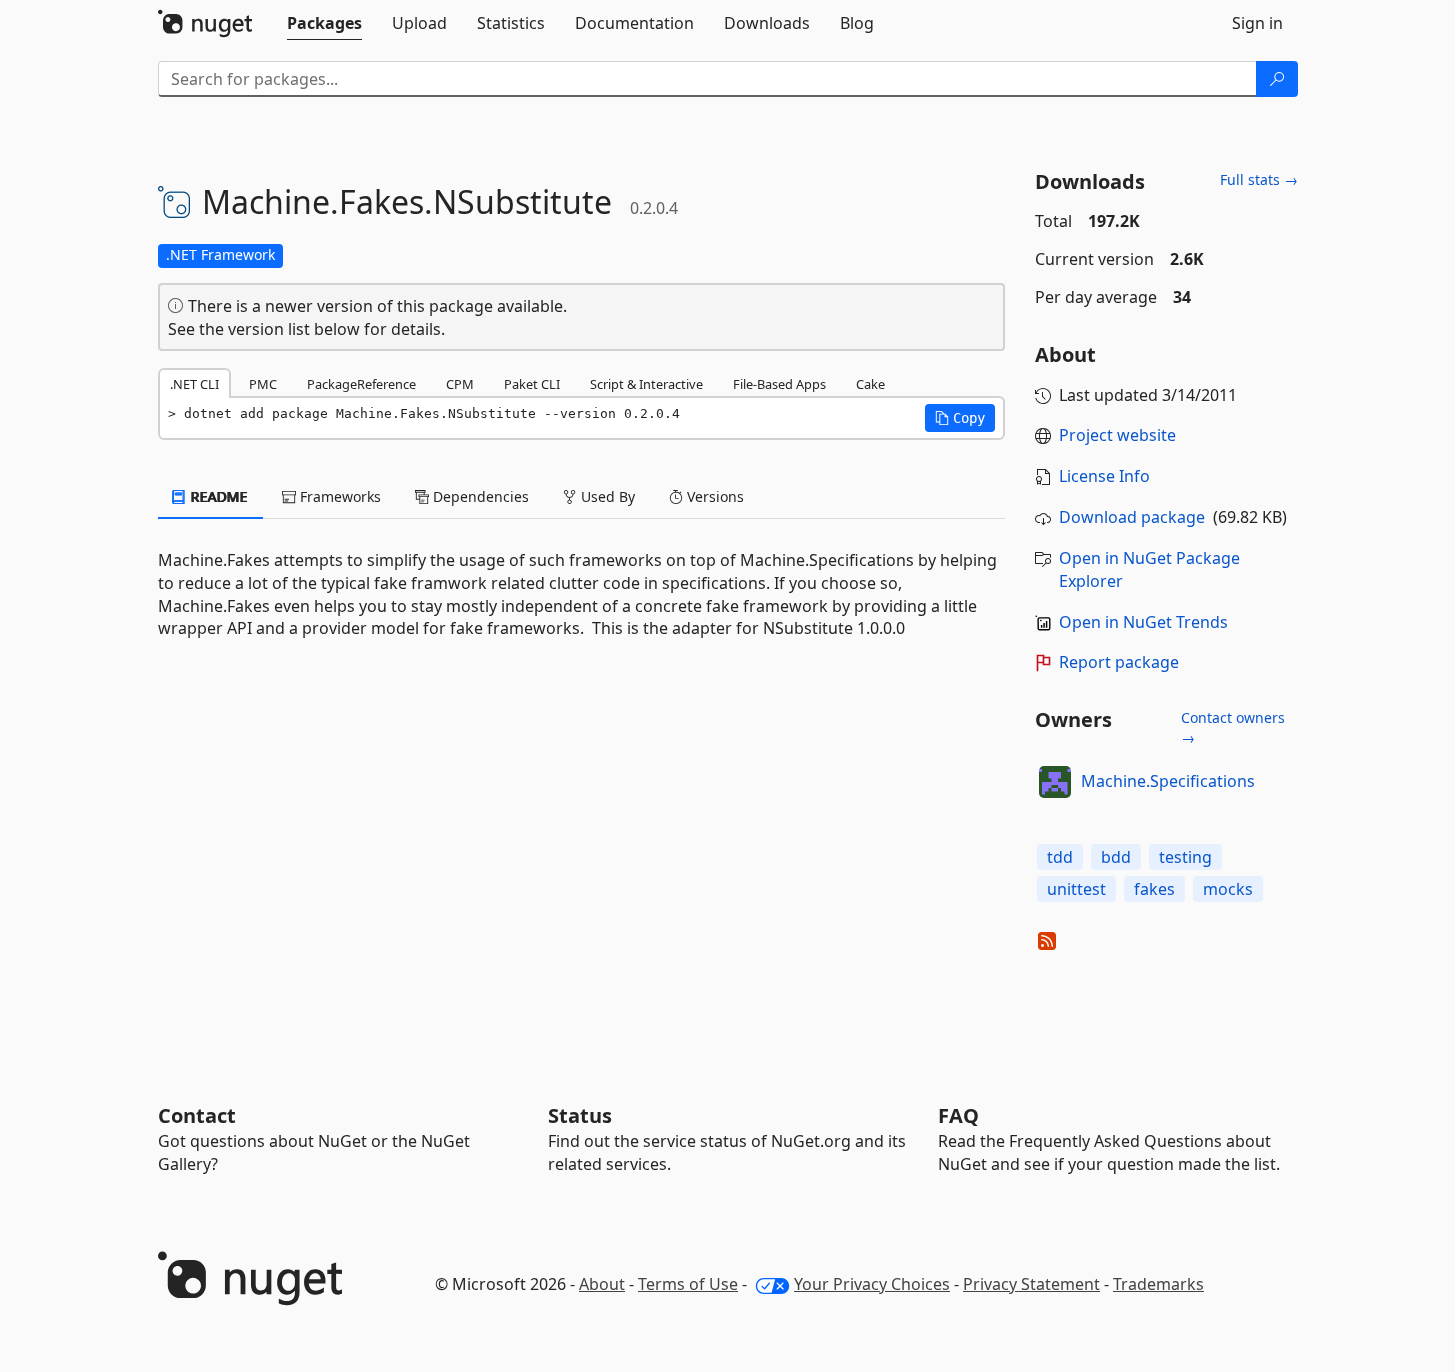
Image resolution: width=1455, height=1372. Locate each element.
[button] (960, 418)
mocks (1228, 889)
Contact (197, 1115)
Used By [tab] (606, 496)
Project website (1117, 435)
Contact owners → (1233, 727)
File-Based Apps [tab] (779, 384)
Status (580, 1115)
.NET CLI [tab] (194, 384)
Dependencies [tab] (479, 496)
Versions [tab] (713, 496)
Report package (1119, 662)
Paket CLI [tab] (532, 384)
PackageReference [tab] (361, 384)
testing (1185, 857)
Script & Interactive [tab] (646, 384)
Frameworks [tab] (338, 496)
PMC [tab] (263, 384)
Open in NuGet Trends (1143, 622)
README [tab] (217, 496)
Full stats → (1259, 179)
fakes (1154, 889)
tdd (1060, 857)
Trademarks (1158, 1284)
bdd (1116, 857)
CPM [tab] (460, 384)
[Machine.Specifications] (1055, 782)
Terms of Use (688, 1284)
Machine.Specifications (1168, 781)
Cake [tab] (870, 384)
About (602, 1284)
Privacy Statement (1031, 1284)
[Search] (1277, 79)
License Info (1104, 476)
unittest (1076, 889)
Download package (1132, 517)
